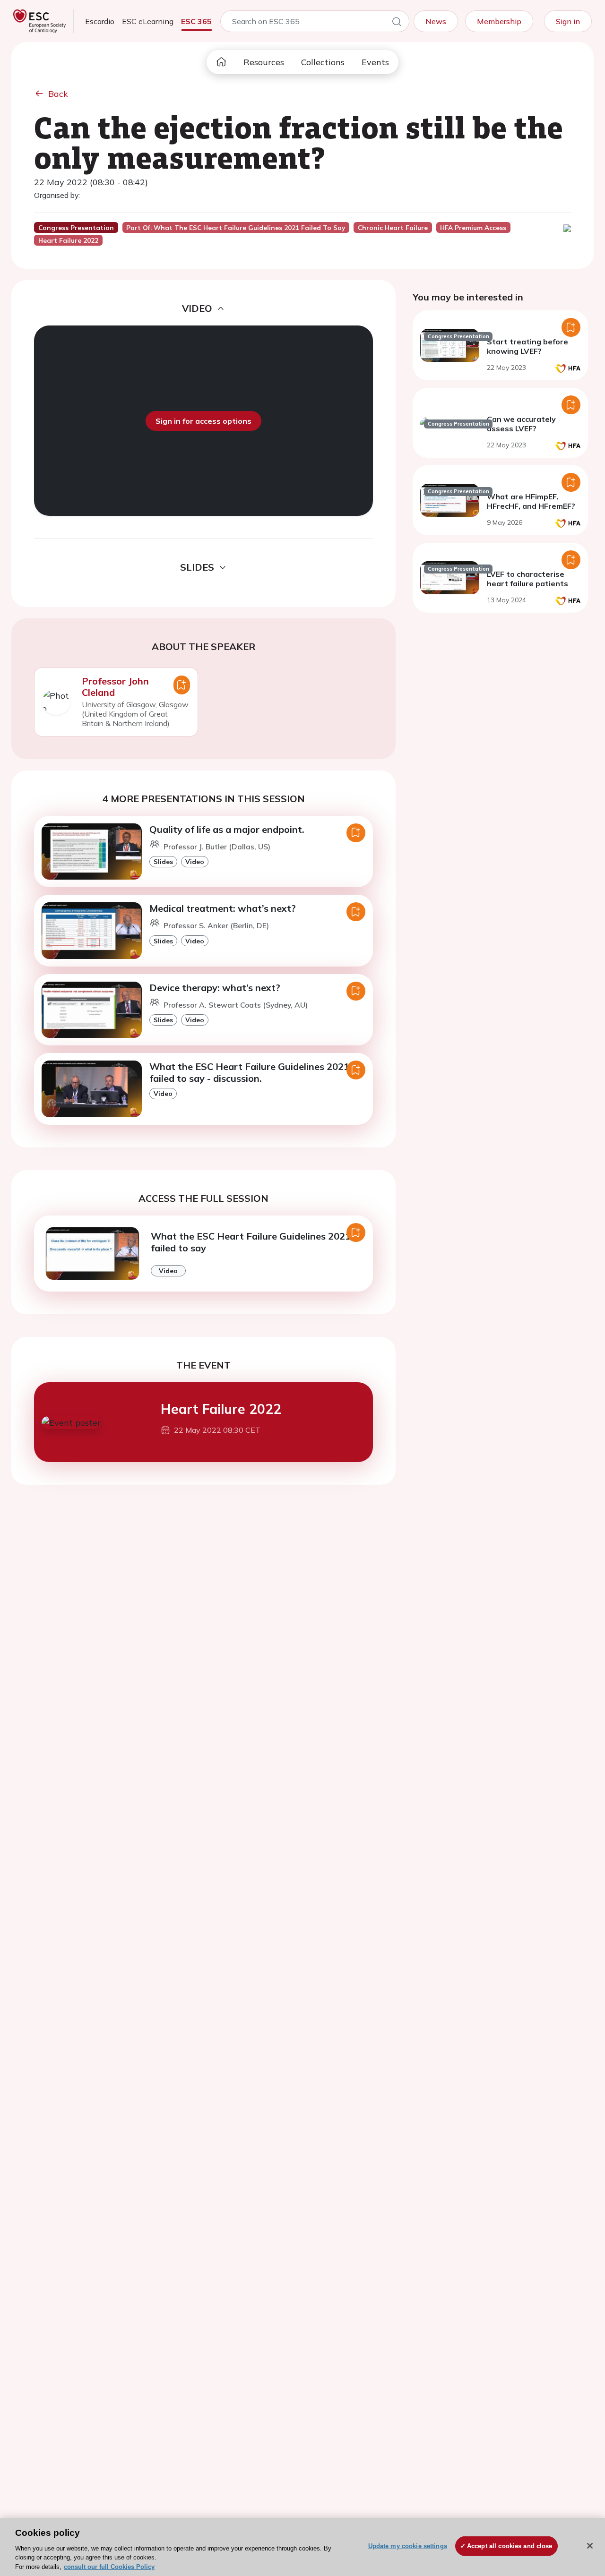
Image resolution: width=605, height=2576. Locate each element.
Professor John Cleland (115, 687)
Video (195, 861)
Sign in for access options (203, 421)
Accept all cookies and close (510, 2546)
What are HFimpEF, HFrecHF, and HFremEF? (531, 501)
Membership (499, 21)
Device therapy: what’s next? (215, 988)
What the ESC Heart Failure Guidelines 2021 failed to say (251, 1242)
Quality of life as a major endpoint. (227, 829)
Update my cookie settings (408, 2546)
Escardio (100, 21)
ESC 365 (196, 21)
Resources (264, 62)
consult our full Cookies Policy (109, 2566)
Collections (323, 62)
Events (375, 62)
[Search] (397, 23)
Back (58, 94)
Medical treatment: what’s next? (223, 908)
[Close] (590, 2546)
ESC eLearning (148, 21)
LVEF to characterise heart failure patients (527, 579)
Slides (163, 861)
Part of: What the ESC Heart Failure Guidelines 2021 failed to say (236, 228)
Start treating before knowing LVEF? (527, 346)
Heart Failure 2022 (221, 1409)
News (436, 21)
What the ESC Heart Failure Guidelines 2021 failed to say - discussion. (249, 1072)
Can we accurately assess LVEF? (521, 424)
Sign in (568, 21)
